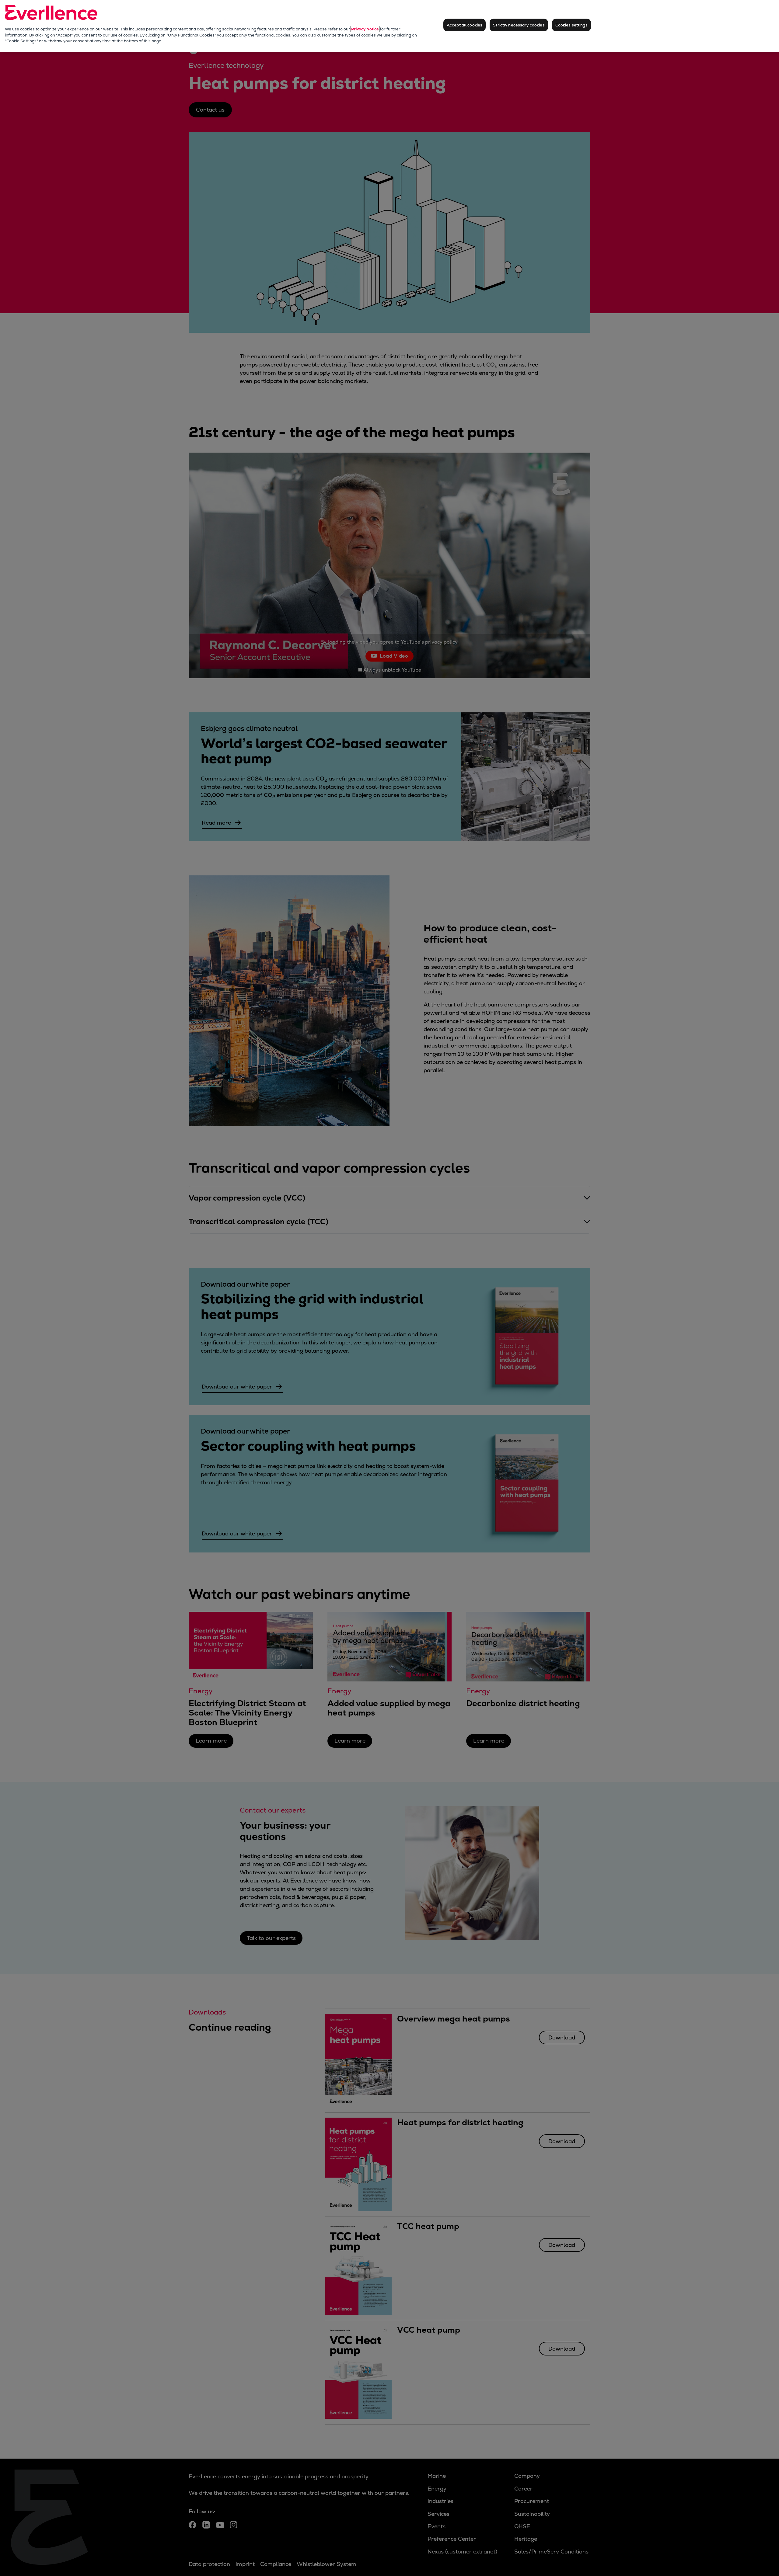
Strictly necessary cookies (519, 25)
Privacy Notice (365, 29)
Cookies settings (571, 25)
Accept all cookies (465, 25)
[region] (389, 26)
